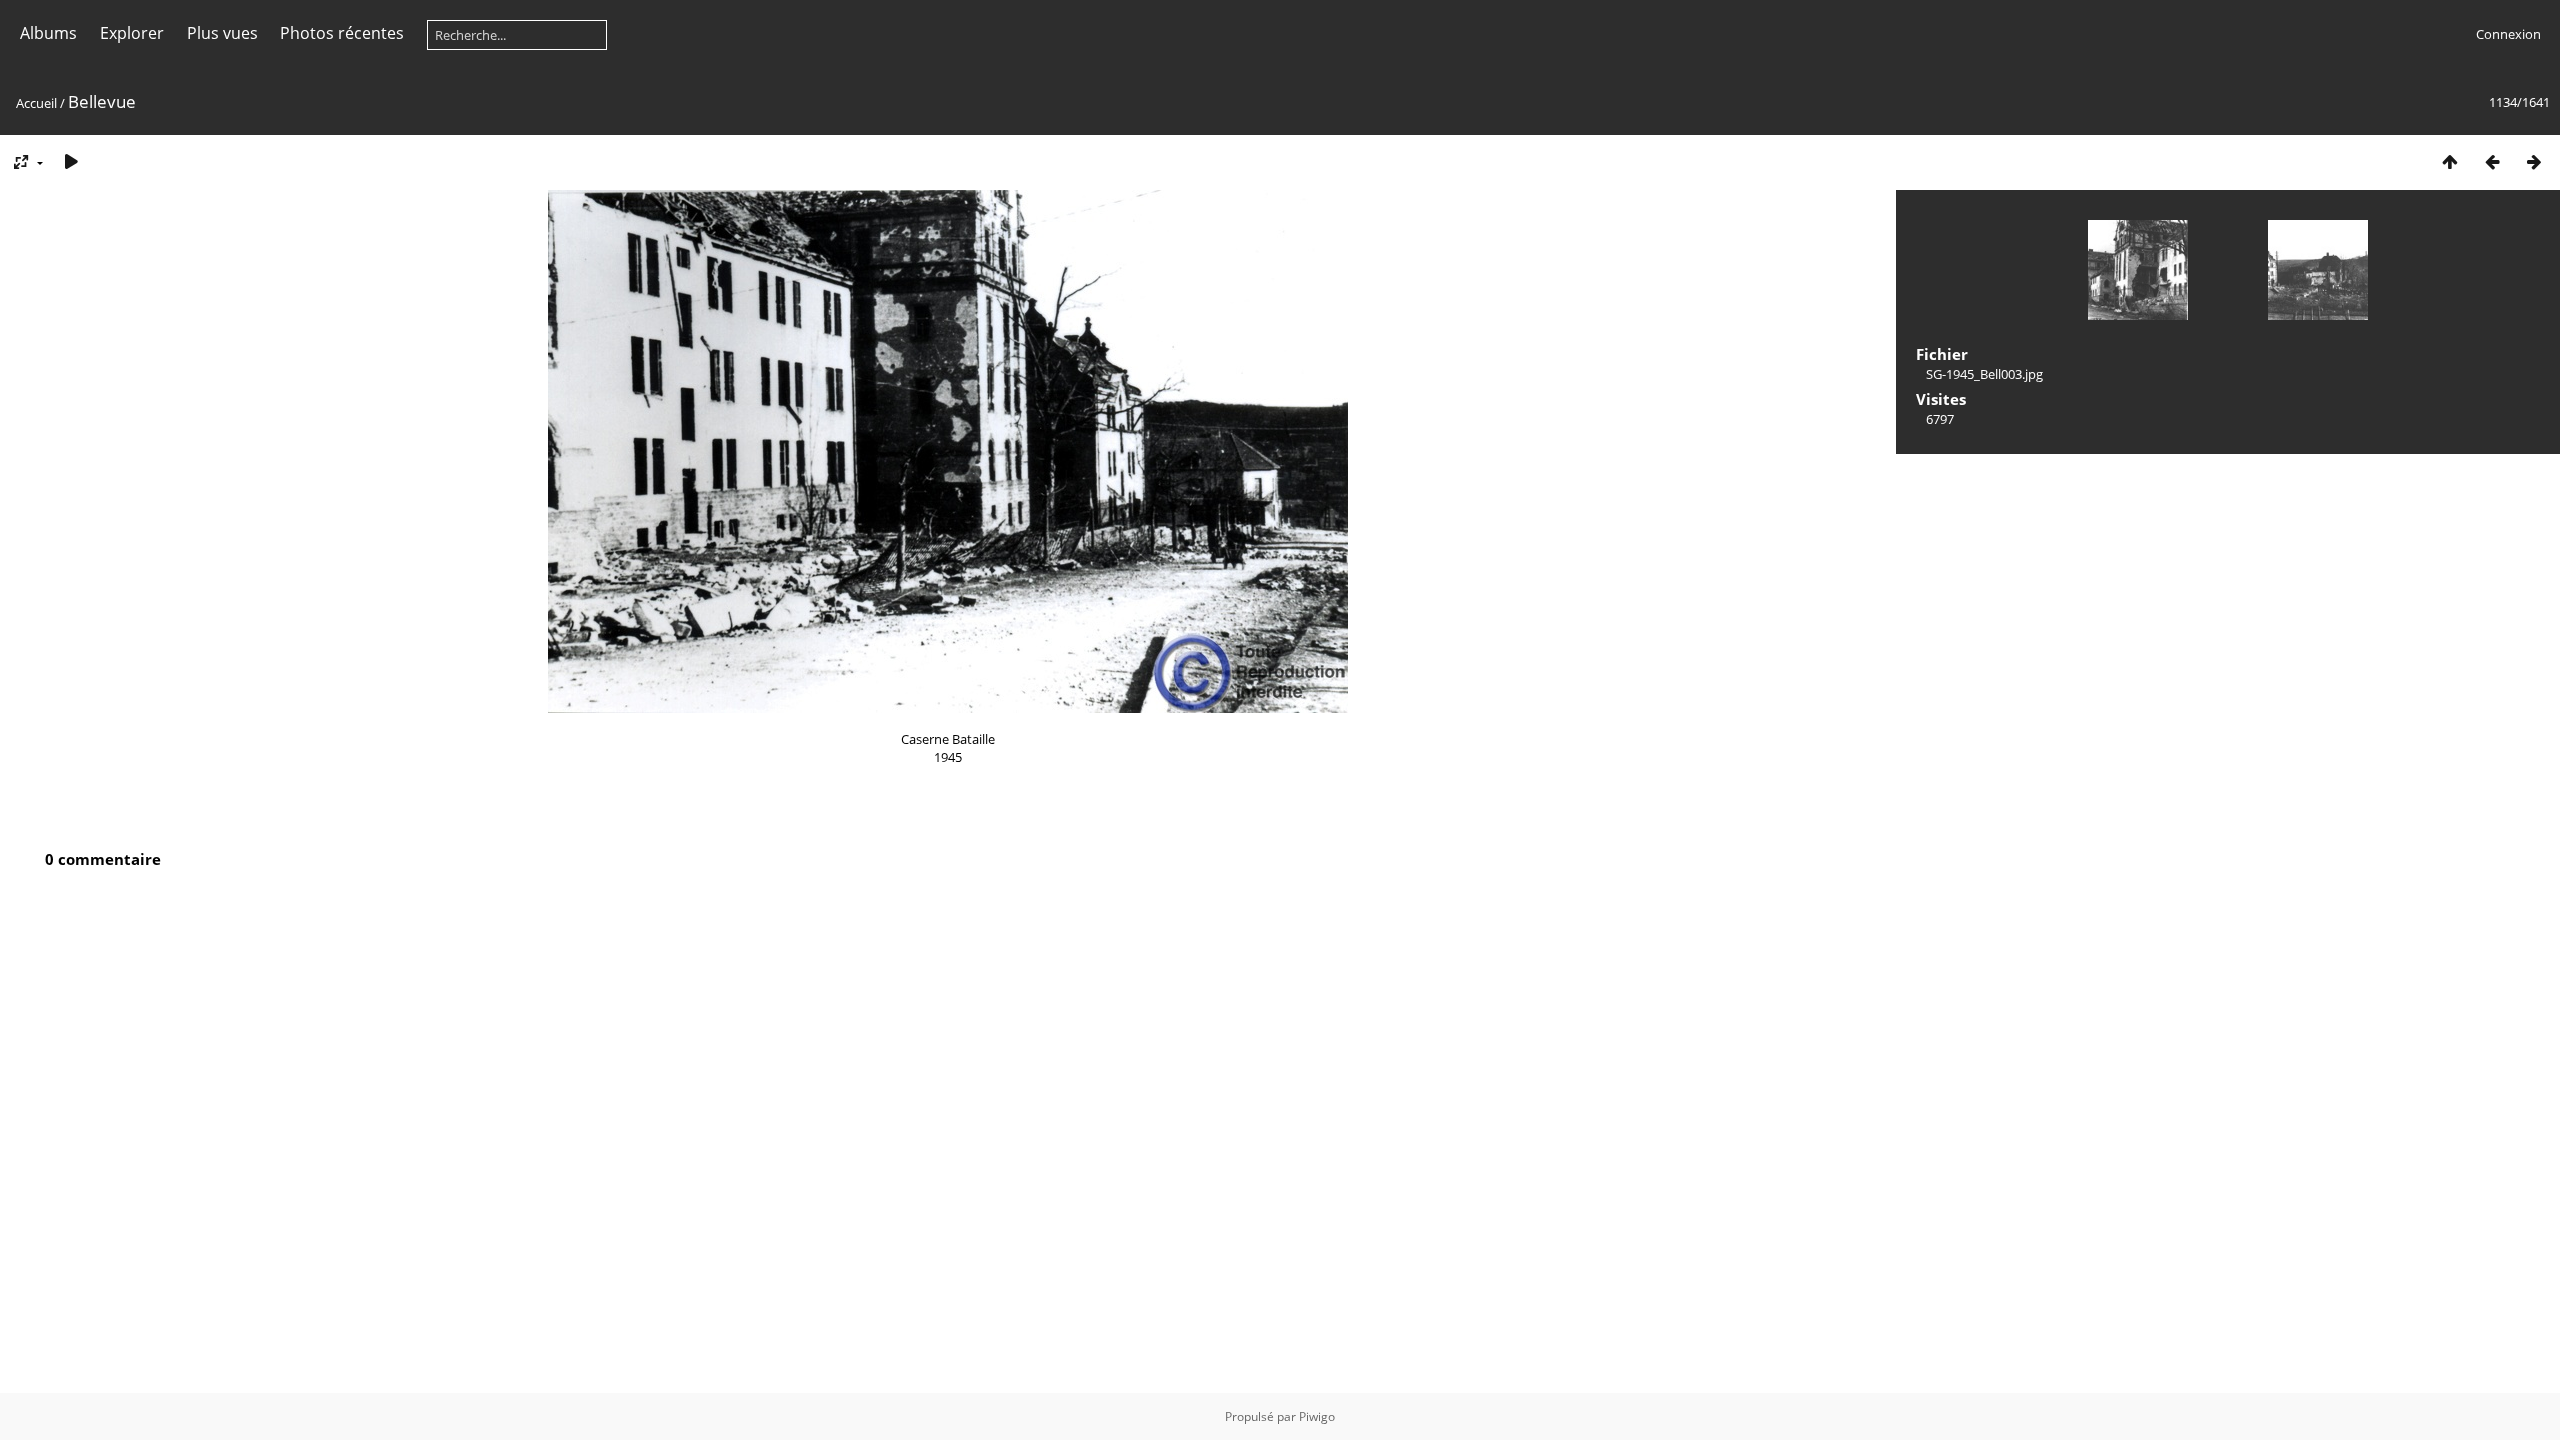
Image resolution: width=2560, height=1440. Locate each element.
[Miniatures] (2450, 161)
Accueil (36, 103)
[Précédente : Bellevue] (2492, 161)
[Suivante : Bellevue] (2534, 161)
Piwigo (1317, 1416)
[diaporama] (71, 161)
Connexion (2508, 34)
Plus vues (222, 33)
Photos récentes (342, 33)
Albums (48, 33)
